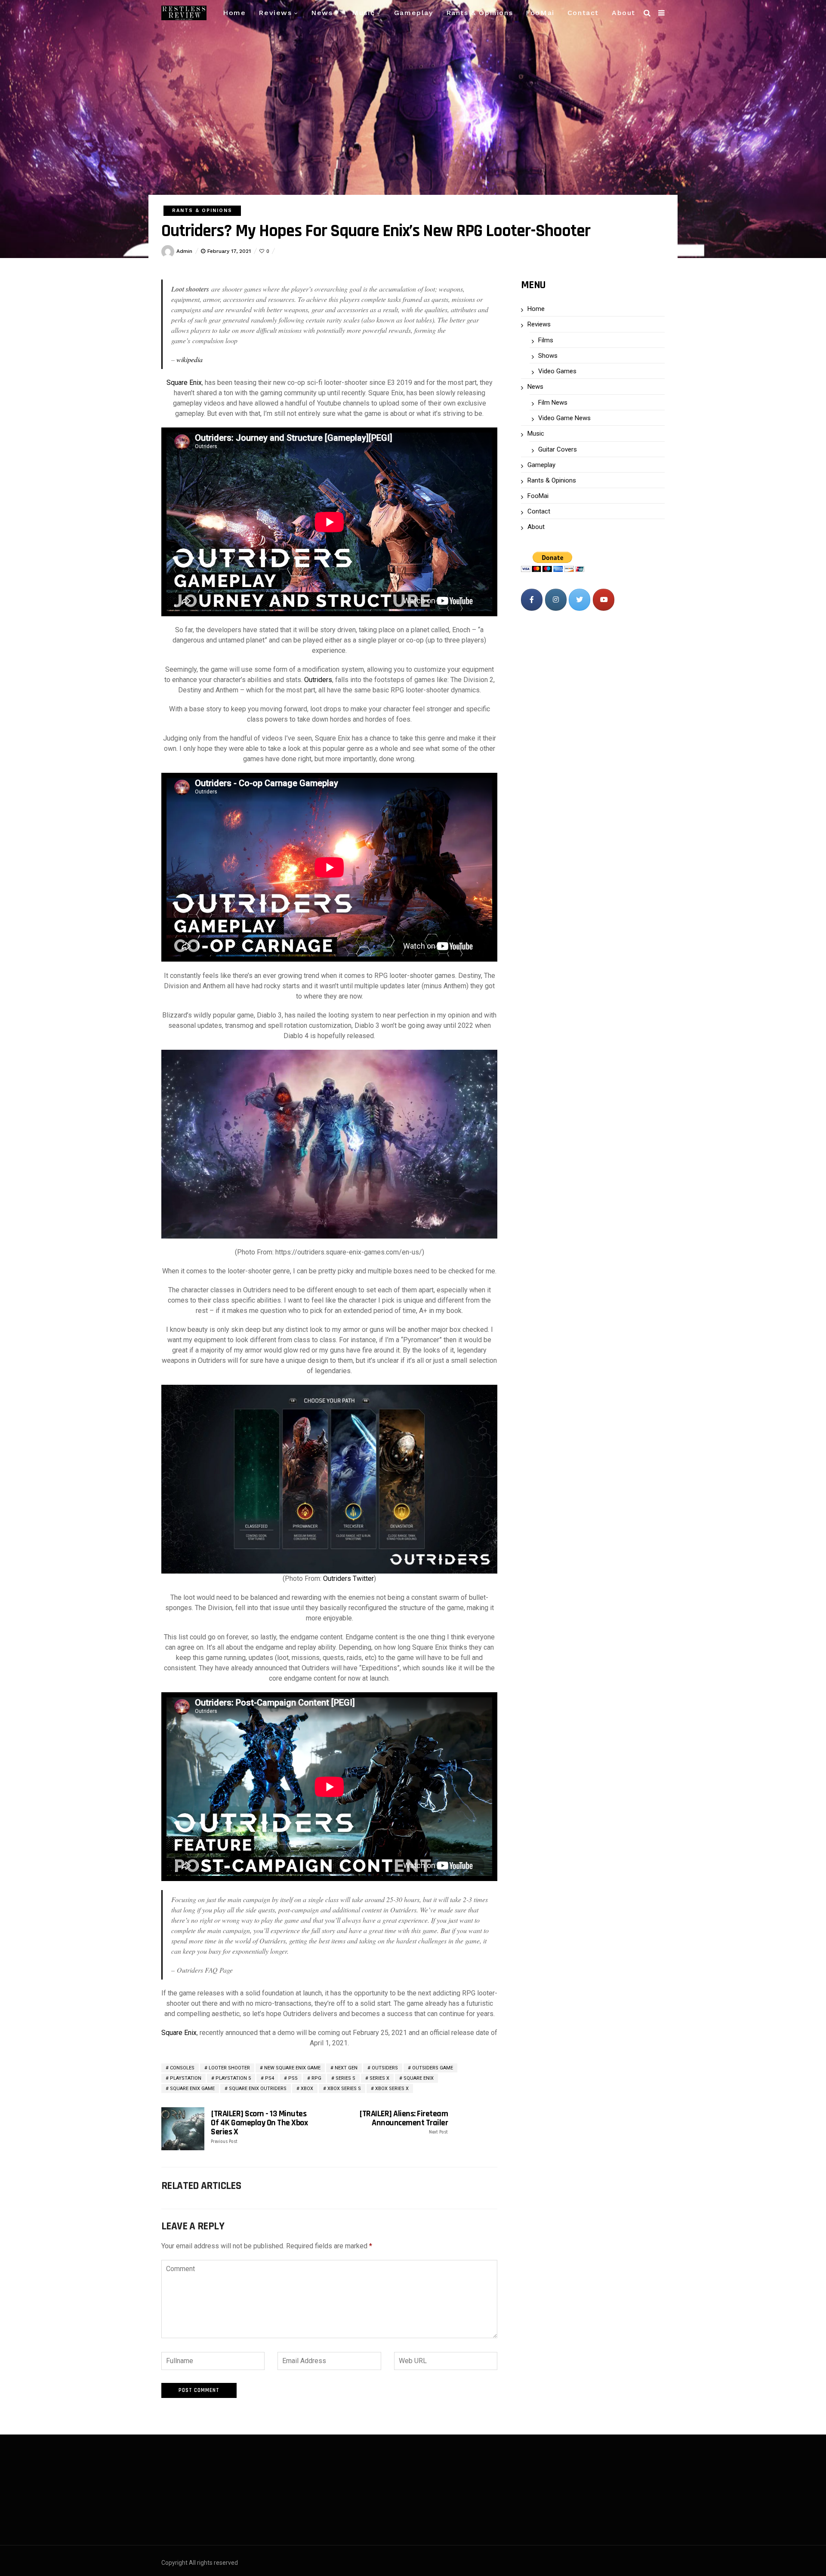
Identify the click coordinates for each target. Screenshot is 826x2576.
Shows (548, 356)
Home (234, 13)
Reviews (275, 13)
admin (184, 251)
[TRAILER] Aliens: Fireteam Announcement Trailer (404, 2122)
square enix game (192, 2089)
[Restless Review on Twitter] (579, 600)
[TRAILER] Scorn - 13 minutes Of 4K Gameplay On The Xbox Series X (259, 2127)
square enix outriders (258, 2089)
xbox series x (392, 2089)
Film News (553, 403)
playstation (186, 2078)
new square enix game (292, 2068)
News (322, 13)
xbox (307, 2089)
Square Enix (184, 383)
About (624, 13)
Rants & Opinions (480, 13)
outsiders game (433, 2068)
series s (345, 2078)
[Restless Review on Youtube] (604, 600)
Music (363, 13)
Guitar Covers (558, 449)
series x (379, 2078)
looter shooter (229, 2068)
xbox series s (344, 2089)
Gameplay (414, 13)
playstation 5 (233, 2078)
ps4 (270, 2078)
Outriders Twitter (348, 1578)
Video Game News (564, 418)
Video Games (557, 371)
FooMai (540, 13)
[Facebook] (532, 600)
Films (546, 340)
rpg (316, 2078)
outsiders (385, 2068)
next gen (346, 2068)
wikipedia (190, 359)
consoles (182, 2068)
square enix (419, 2078)
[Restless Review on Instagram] (556, 600)
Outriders (318, 680)
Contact (583, 13)
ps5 (293, 2078)
